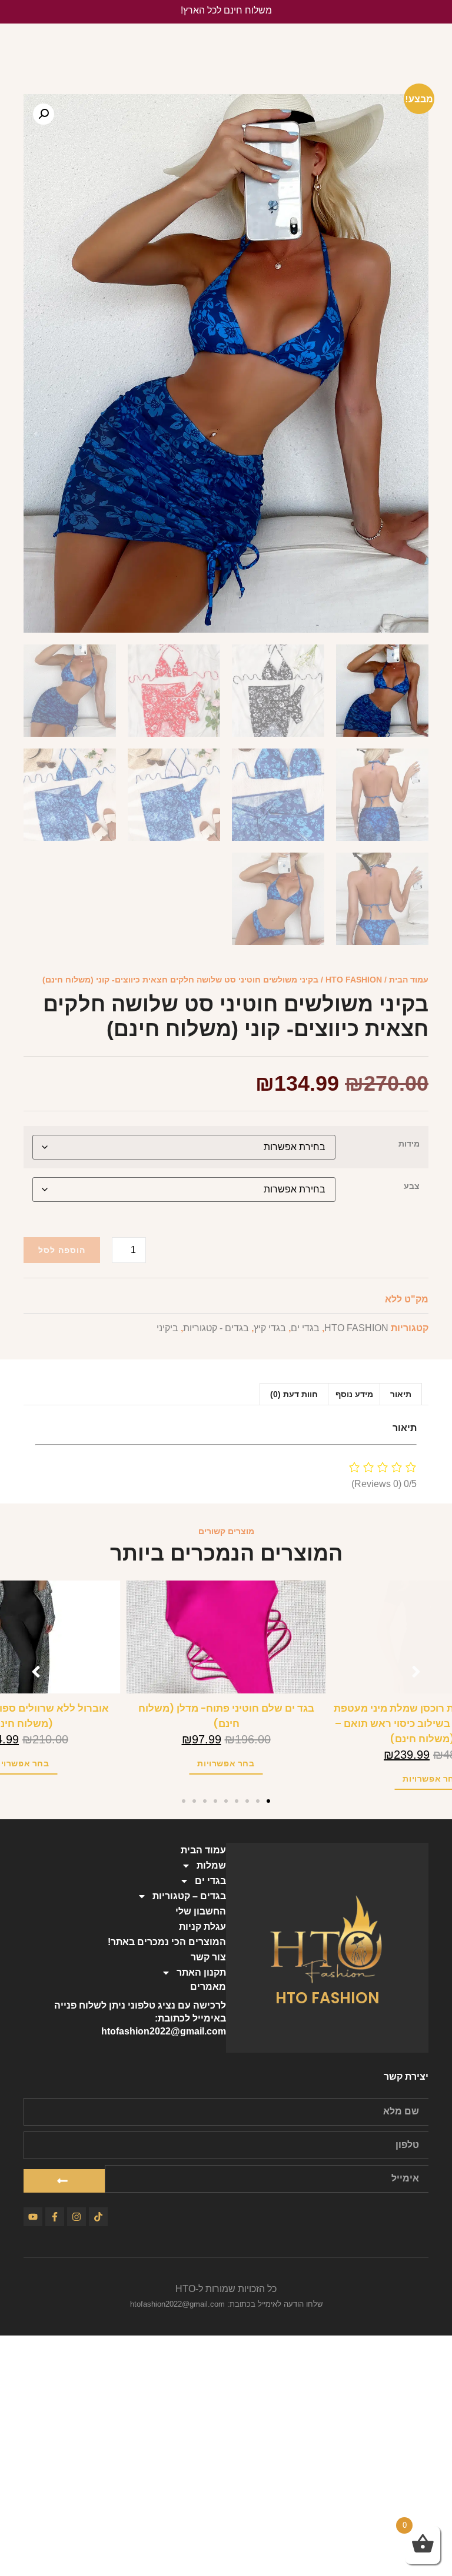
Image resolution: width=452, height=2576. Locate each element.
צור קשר (208, 1957)
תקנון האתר (201, 1972)
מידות (409, 1144)
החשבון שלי (201, 1911)
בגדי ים (305, 1328)
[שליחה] (64, 2181)
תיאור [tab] (401, 1394)
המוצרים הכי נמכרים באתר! (167, 1942)
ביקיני (167, 1328)
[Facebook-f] (55, 2217)
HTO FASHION (354, 980)
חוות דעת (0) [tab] (294, 1394)
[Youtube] (33, 2217)
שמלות (211, 1865)
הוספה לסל (62, 1250)
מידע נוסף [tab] (354, 1394)
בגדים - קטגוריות (216, 1328)
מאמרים (208, 1987)
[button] (44, 114)
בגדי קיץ (270, 1328)
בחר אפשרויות (224, 1763)
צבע (412, 1186)
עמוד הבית (409, 980)
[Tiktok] (98, 2217)
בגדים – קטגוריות (189, 1896)
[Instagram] (77, 2217)
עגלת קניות (202, 1927)
